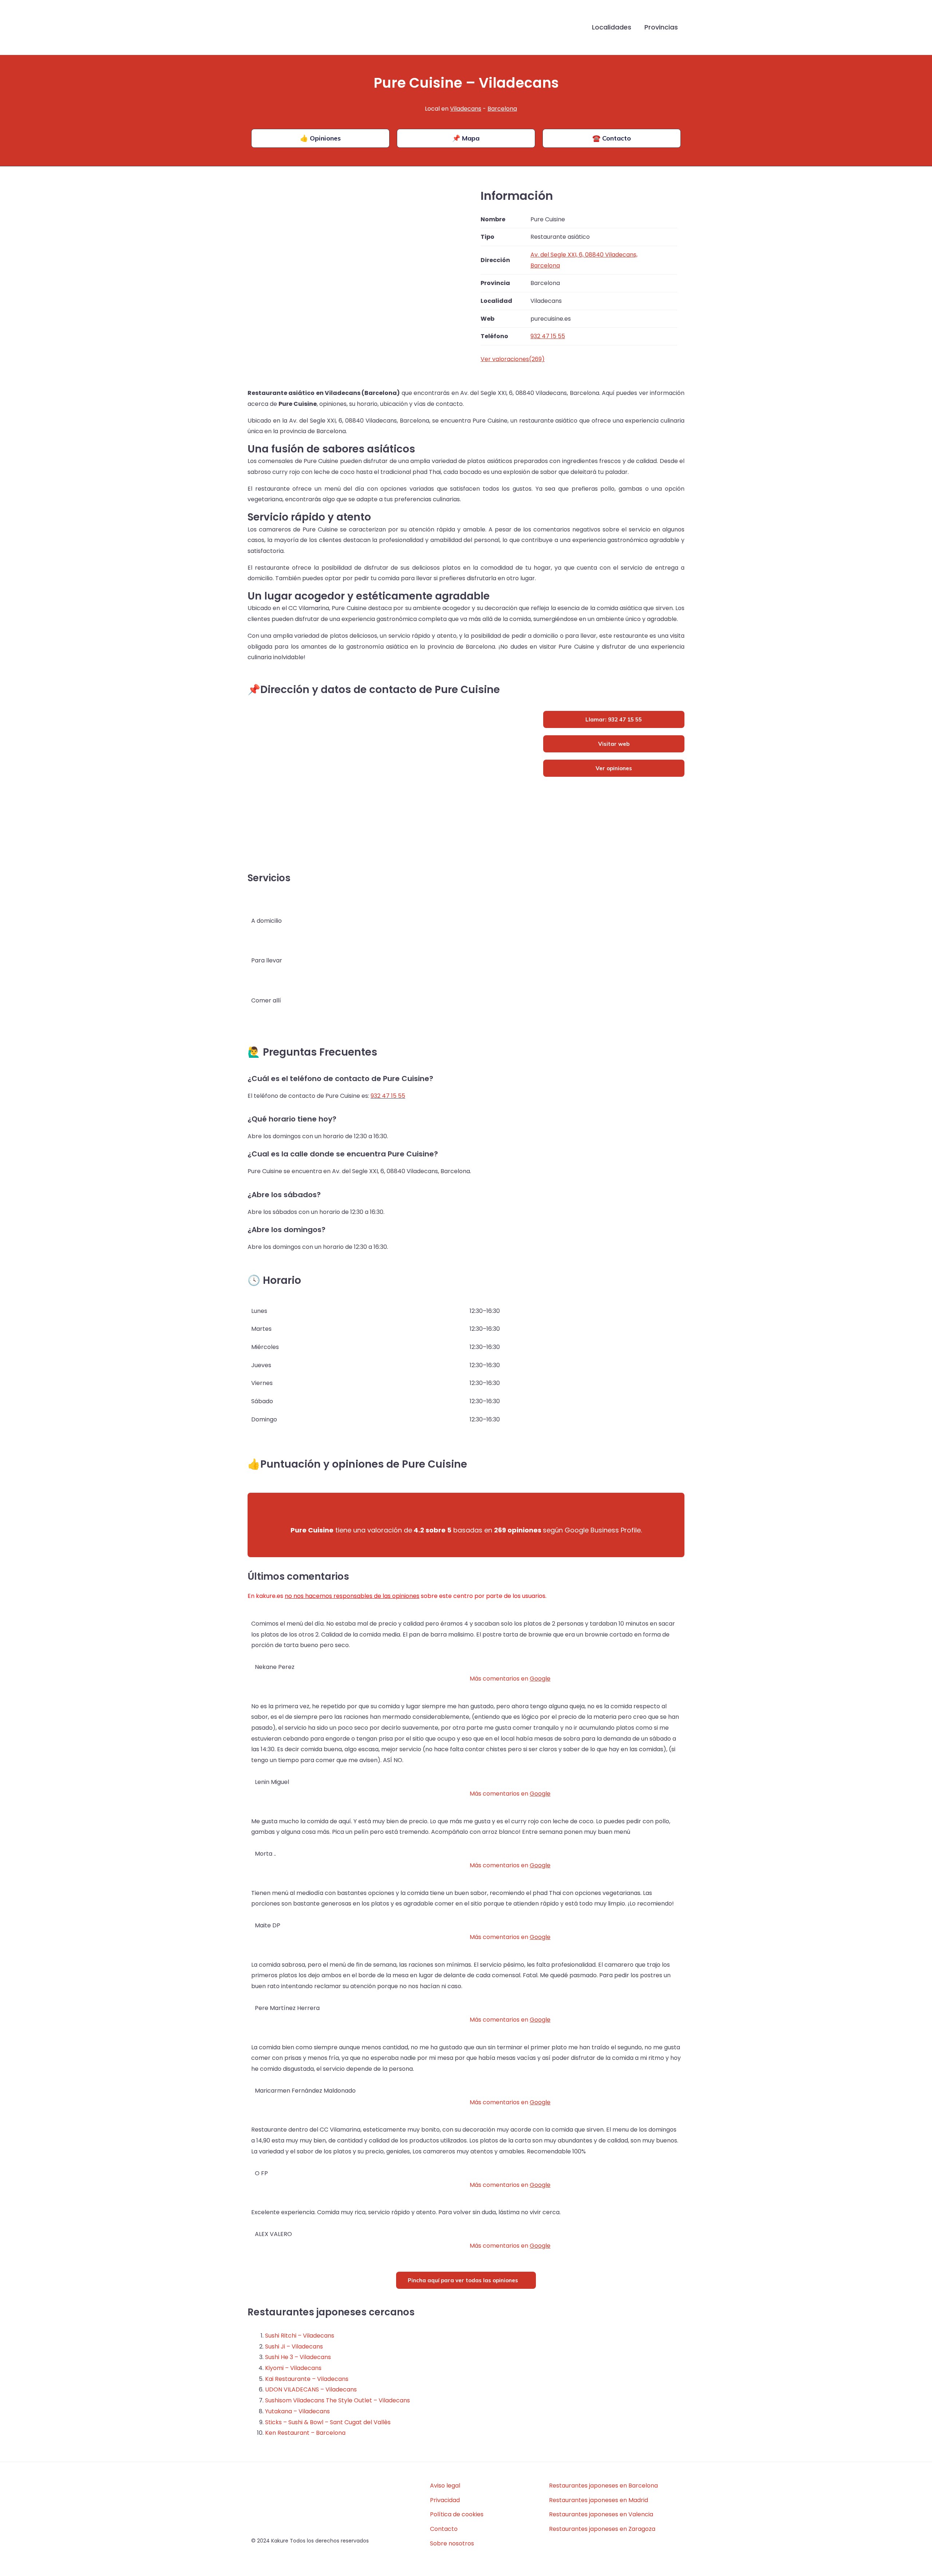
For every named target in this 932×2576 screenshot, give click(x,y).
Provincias (661, 27)
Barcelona (502, 109)
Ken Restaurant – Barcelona (305, 2433)
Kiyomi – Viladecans (293, 2368)
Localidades (612, 27)
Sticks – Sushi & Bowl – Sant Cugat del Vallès (328, 2422)
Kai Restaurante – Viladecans (307, 2379)
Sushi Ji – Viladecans (294, 2347)
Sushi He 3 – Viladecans (298, 2357)
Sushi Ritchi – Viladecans (300, 2336)
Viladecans (466, 109)
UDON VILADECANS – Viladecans (311, 2389)
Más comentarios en (510, 1679)
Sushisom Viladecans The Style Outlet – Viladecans (337, 2400)
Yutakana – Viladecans (297, 2411)
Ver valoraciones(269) (513, 359)
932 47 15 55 (388, 1096)
